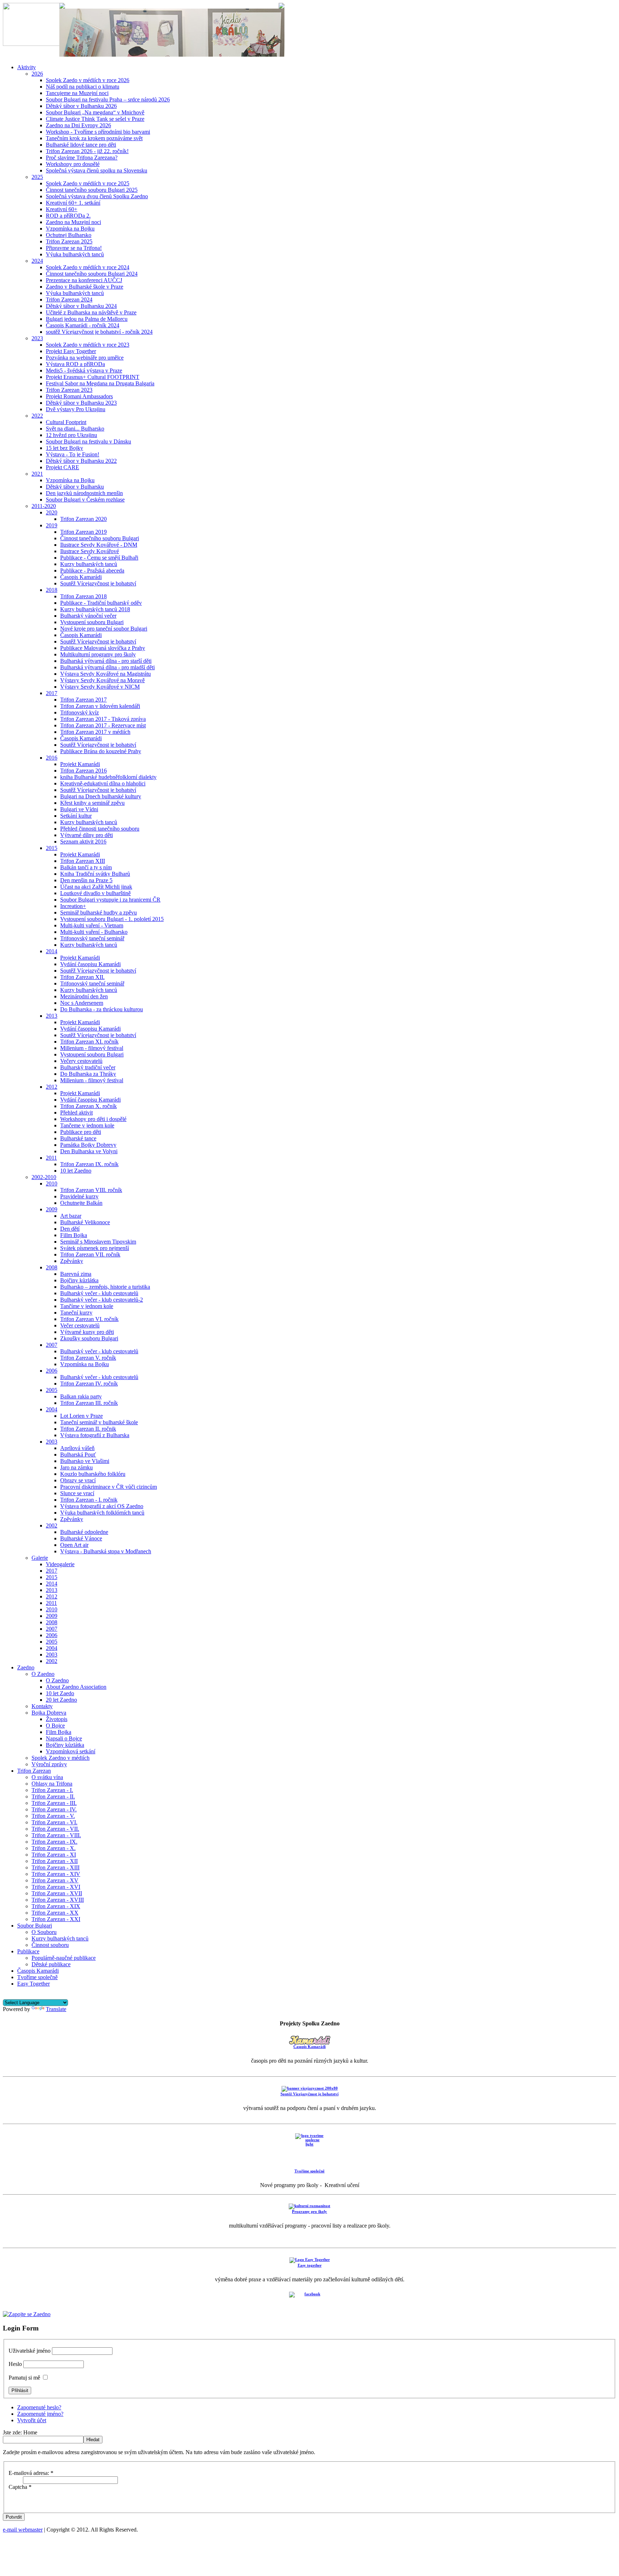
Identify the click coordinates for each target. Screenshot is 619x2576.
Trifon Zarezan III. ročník (89, 1403)
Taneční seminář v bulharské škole (99, 1422)
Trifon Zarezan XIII (83, 861)
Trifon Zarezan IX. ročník (89, 1164)
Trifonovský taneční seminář (92, 938)
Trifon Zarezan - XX (55, 1913)
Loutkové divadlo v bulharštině (95, 893)
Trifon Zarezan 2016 (83, 771)
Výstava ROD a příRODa (75, 364)
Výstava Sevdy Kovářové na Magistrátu (105, 674)
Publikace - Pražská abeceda (92, 571)
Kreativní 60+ (62, 209)
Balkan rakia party (81, 1396)
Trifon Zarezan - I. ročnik (89, 1500)
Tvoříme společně (37, 1977)
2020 (52, 512)
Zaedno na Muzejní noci (73, 222)
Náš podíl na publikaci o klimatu (83, 87)
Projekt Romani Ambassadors (79, 396)
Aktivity (27, 67)
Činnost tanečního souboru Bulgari (100, 538)
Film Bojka (59, 1732)
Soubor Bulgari (35, 1926)
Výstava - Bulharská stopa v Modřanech (106, 1551)
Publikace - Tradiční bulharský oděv (101, 603)
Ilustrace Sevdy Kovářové (90, 551)
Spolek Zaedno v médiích (61, 1758)
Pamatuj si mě (24, 2378)
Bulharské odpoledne (84, 1532)
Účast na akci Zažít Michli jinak (96, 887)
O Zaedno (43, 1674)
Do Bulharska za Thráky (88, 1074)
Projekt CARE (63, 467)
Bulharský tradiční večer (88, 1067)
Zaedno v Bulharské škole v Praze (85, 287)
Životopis (57, 1719)
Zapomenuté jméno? (40, 2414)
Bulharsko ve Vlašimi (85, 1461)
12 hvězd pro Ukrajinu (71, 435)
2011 (51, 1158)
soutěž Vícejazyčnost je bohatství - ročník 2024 (99, 332)
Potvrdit (14, 2517)
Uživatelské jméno (30, 2351)
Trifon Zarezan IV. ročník (89, 1384)
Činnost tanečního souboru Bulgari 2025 (92, 190)
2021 (37, 474)
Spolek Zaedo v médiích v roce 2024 (88, 267)
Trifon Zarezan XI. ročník (89, 1042)
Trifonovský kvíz (80, 712)
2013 (52, 1016)
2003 (52, 1442)
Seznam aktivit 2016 (83, 842)
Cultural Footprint (66, 422)
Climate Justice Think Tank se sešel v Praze (95, 119)
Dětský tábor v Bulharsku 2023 (81, 403)
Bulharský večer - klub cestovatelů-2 (102, 1300)
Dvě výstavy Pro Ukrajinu (76, 409)
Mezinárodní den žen (84, 996)
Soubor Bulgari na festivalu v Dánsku (88, 441)
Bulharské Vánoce (81, 1538)
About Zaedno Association (76, 1687)
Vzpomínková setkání (71, 1751)
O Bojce (55, 1726)
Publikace (28, 1951)
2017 (52, 693)
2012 (52, 1087)
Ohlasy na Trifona (52, 1784)
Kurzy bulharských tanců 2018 (95, 609)
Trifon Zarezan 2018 (83, 596)
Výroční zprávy (49, 1764)
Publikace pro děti (81, 1132)
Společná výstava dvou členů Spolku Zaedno (97, 196)
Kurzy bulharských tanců (89, 564)
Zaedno (26, 1667)
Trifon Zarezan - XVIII (58, 1900)
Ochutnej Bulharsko (69, 235)
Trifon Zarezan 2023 (69, 390)
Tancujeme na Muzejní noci (77, 93)
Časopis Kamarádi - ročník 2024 (83, 325)
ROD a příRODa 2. (68, 216)
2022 (37, 416)
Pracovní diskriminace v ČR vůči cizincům (109, 1487)
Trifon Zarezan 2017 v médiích (95, 732)
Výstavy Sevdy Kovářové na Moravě (102, 680)
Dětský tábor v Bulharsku (75, 487)
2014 (52, 951)
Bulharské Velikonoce (85, 1222)
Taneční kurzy (76, 1313)
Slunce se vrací (77, 1493)
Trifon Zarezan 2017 (83, 700)
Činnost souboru (50, 1945)
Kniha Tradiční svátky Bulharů (95, 874)
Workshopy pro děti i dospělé (93, 1119)
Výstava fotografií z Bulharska (95, 1435)
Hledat (93, 2440)
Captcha (20, 2487)
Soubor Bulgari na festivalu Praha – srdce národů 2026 (108, 99)
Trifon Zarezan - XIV (56, 1874)
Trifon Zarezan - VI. (54, 1822)
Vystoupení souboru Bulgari (92, 622)
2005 (52, 1390)
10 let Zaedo (60, 1693)
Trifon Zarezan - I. (52, 1790)
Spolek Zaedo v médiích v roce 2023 (88, 345)
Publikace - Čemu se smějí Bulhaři (99, 558)
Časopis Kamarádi (81, 577)
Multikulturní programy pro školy (98, 654)
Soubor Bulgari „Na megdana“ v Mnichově (95, 112)
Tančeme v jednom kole (87, 1125)
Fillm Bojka (74, 1235)
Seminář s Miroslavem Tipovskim (98, 1242)
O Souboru (44, 1932)
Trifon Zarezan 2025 (69, 241)
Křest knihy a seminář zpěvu (92, 803)
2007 (52, 1345)
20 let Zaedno (61, 1700)
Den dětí (70, 1229)
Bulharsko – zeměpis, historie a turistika (105, 1287)
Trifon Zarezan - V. (53, 1816)
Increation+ (73, 906)
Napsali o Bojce (64, 1738)
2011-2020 (44, 506)
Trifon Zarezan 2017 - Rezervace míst (103, 725)
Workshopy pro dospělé (73, 164)
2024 (37, 261)
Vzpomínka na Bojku (70, 229)
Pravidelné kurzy (79, 1196)
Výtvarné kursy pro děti (87, 1332)
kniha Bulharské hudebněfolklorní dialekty (108, 777)
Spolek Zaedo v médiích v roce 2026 (88, 80)
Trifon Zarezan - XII (55, 1861)
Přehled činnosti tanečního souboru (100, 829)
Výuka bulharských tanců (75, 254)
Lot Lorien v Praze (81, 1416)
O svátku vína (47, 1777)
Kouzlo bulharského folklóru (93, 1474)
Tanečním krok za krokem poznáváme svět (94, 138)
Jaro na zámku (76, 1467)
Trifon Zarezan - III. (54, 1803)
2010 (52, 1184)
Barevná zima (76, 1274)
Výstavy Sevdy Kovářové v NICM (100, 687)
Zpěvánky (72, 1261)
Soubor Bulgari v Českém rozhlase (85, 500)
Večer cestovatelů (80, 1325)
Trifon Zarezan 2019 (83, 532)
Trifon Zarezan (34, 1771)
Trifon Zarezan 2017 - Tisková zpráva (103, 719)
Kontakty (42, 1706)
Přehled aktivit (76, 1113)
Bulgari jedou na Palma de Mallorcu (87, 319)
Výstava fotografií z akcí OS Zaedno (102, 1506)
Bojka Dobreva (49, 1713)
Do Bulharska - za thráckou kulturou (102, 1009)
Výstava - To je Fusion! (73, 454)
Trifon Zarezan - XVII (57, 1893)
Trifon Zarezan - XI (54, 1855)
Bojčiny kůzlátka (79, 1280)
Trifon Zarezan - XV (55, 1880)
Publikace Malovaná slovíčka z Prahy (103, 648)
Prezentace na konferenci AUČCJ (84, 280)
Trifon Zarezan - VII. (55, 1829)
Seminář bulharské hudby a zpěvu (99, 912)
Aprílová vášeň (77, 1448)
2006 (52, 1371)
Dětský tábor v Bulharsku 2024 (81, 306)
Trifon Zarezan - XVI (56, 1887)
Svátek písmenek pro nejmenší (95, 1248)
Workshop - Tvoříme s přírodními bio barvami (98, 132)
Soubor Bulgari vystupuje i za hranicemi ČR (110, 900)
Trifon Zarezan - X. (54, 1848)
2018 (52, 590)
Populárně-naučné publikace (64, 1958)
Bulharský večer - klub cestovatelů (99, 1293)
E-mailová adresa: (31, 2473)
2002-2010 (44, 1177)
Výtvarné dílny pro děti (87, 835)
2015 (52, 848)
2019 (52, 525)
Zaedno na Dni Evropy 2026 (78, 125)
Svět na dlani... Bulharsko (75, 429)
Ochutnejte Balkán (81, 1203)
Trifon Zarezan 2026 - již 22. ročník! (87, 151)
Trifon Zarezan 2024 (69, 300)
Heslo (15, 2364)
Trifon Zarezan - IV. (54, 1809)
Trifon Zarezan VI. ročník (89, 1319)
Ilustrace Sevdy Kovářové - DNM (99, 545)
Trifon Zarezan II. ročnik (88, 1429)
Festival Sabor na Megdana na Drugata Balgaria (100, 383)
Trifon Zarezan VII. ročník (90, 1254)
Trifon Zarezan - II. (53, 1796)
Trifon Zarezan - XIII (56, 1867)
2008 (52, 1267)
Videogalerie (60, 1564)
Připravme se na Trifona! (74, 248)
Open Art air (74, 1545)
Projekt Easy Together (71, 351)
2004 (52, 1409)
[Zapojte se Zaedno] (27, 2314)
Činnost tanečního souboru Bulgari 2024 (92, 274)
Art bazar (71, 1216)
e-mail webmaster (23, 2530)
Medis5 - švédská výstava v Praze (84, 370)
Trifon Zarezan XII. (82, 977)
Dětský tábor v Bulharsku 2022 (81, 461)
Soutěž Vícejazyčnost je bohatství (98, 583)
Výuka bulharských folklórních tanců (102, 1513)
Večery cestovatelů (81, 1061)
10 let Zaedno (76, 1171)
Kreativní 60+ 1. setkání (73, 203)
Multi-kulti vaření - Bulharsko (94, 932)
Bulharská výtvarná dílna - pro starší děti (106, 661)
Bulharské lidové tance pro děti (81, 145)
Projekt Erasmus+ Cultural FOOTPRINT (93, 377)
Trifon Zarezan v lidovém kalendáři (100, 706)
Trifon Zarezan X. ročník (88, 1106)
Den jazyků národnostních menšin (84, 493)
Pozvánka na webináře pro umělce (85, 358)
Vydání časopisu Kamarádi (90, 964)
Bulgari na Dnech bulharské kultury (101, 796)
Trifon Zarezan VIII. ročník (91, 1190)
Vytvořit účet (32, 2420)
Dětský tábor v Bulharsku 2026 (81, 106)
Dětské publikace (51, 1964)
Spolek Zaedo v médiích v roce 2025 (88, 183)
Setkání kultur (76, 816)
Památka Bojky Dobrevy (88, 1145)
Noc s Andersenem (82, 1003)
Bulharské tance (78, 1138)
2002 (52, 1525)
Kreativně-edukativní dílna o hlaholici (103, 783)
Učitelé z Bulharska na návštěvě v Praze (91, 312)
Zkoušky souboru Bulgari (89, 1338)
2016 (52, 758)
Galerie (40, 1558)
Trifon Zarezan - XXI (56, 1919)
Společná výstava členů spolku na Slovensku (97, 170)
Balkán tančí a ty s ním (86, 867)
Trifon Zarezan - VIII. (56, 1835)
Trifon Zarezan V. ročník (88, 1358)
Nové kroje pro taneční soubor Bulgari (104, 629)
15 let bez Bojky (64, 448)
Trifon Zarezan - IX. (54, 1842)
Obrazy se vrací (78, 1480)
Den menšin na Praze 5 (86, 880)
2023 (37, 338)
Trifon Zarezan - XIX (56, 1906)
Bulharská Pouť (78, 1455)
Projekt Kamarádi (80, 764)
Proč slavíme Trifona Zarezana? (82, 158)
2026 (37, 74)
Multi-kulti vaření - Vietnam (92, 925)
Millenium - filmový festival (92, 1048)
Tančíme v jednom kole (87, 1306)
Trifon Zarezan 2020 (83, 519)
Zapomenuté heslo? (39, 2407)
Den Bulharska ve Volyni (89, 1151)
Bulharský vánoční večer (88, 616)
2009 (52, 1209)
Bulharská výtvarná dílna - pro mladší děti (107, 667)
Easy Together (33, 1984)
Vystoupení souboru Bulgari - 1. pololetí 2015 (112, 919)
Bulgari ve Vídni (79, 809)
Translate (56, 2009)
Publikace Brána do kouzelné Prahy (101, 751)
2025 (37, 177)
